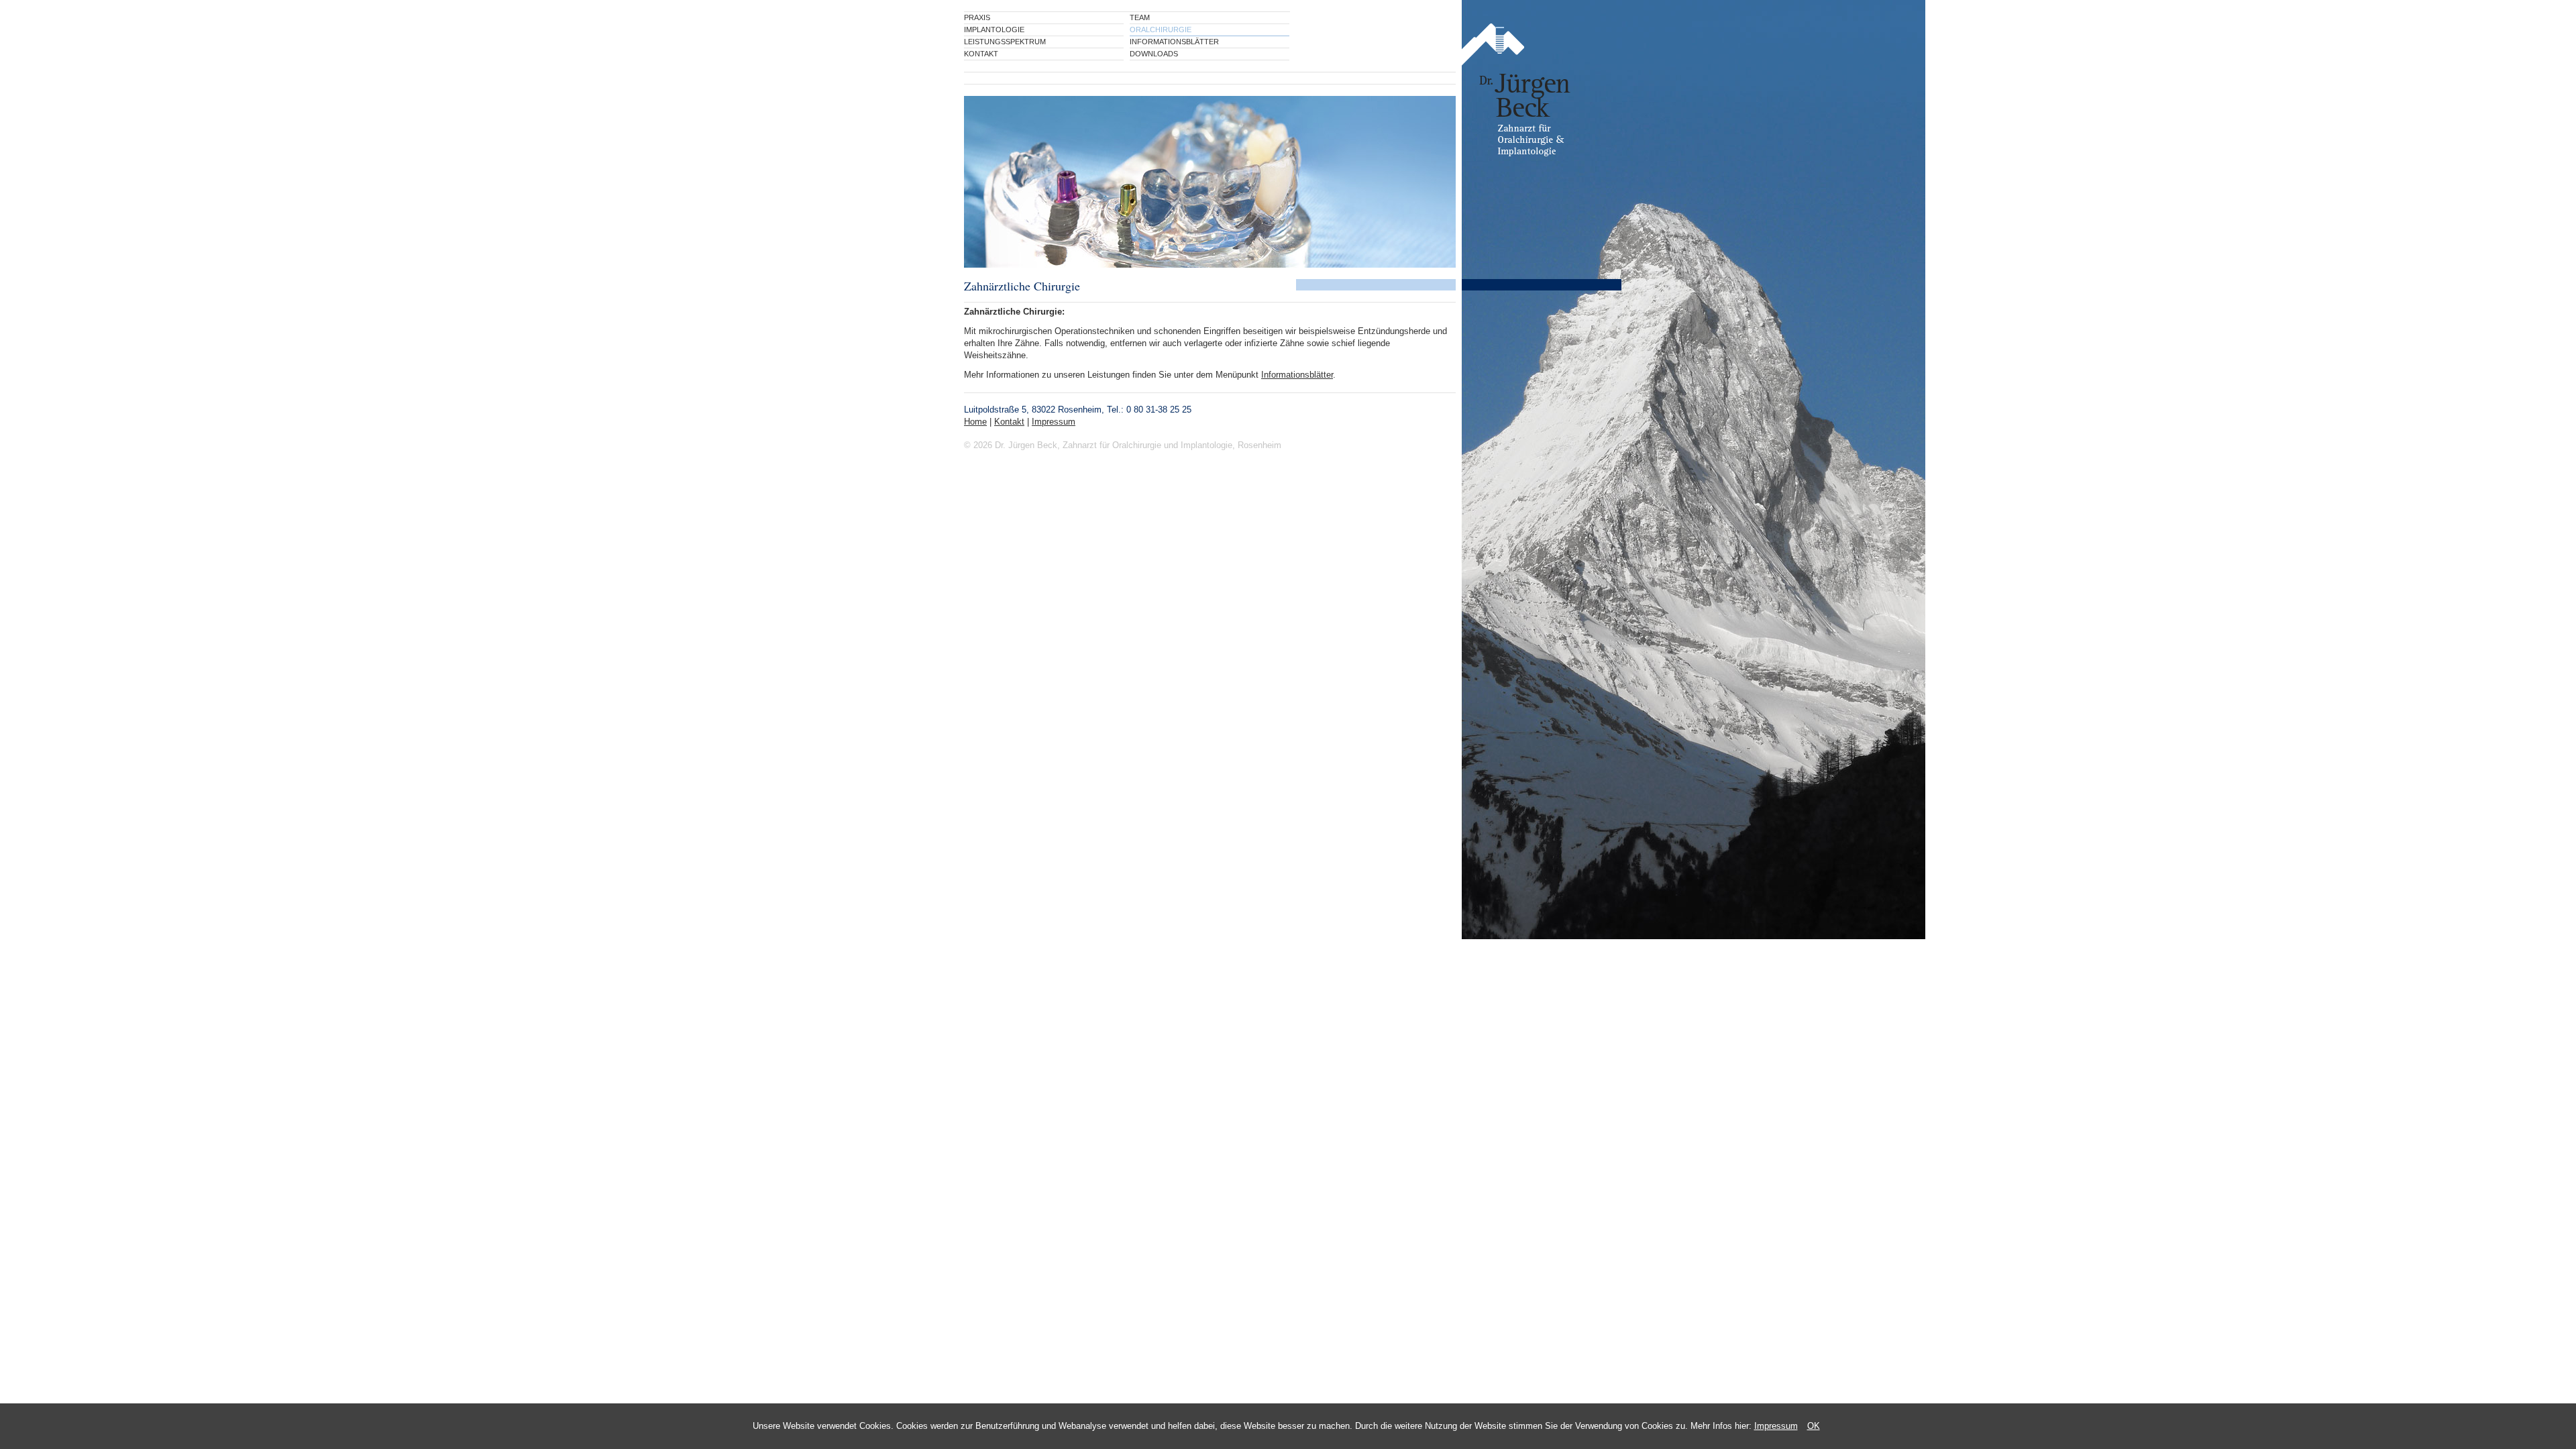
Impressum (1776, 1426)
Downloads (1154, 54)
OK (1814, 1426)
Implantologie (994, 30)
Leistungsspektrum (1005, 42)
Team (1140, 17)
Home (975, 422)
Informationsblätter (1174, 42)
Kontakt (981, 54)
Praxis (977, 17)
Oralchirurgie (1161, 30)
